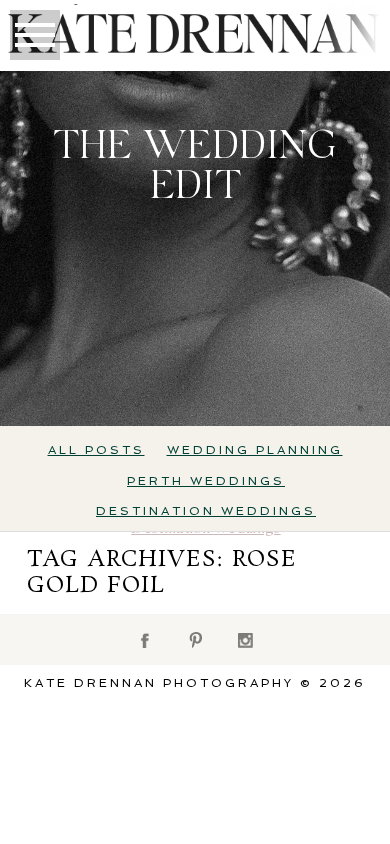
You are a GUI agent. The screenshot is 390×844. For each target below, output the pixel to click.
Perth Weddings (206, 481)
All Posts (96, 450)
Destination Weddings (206, 511)
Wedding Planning (255, 450)
